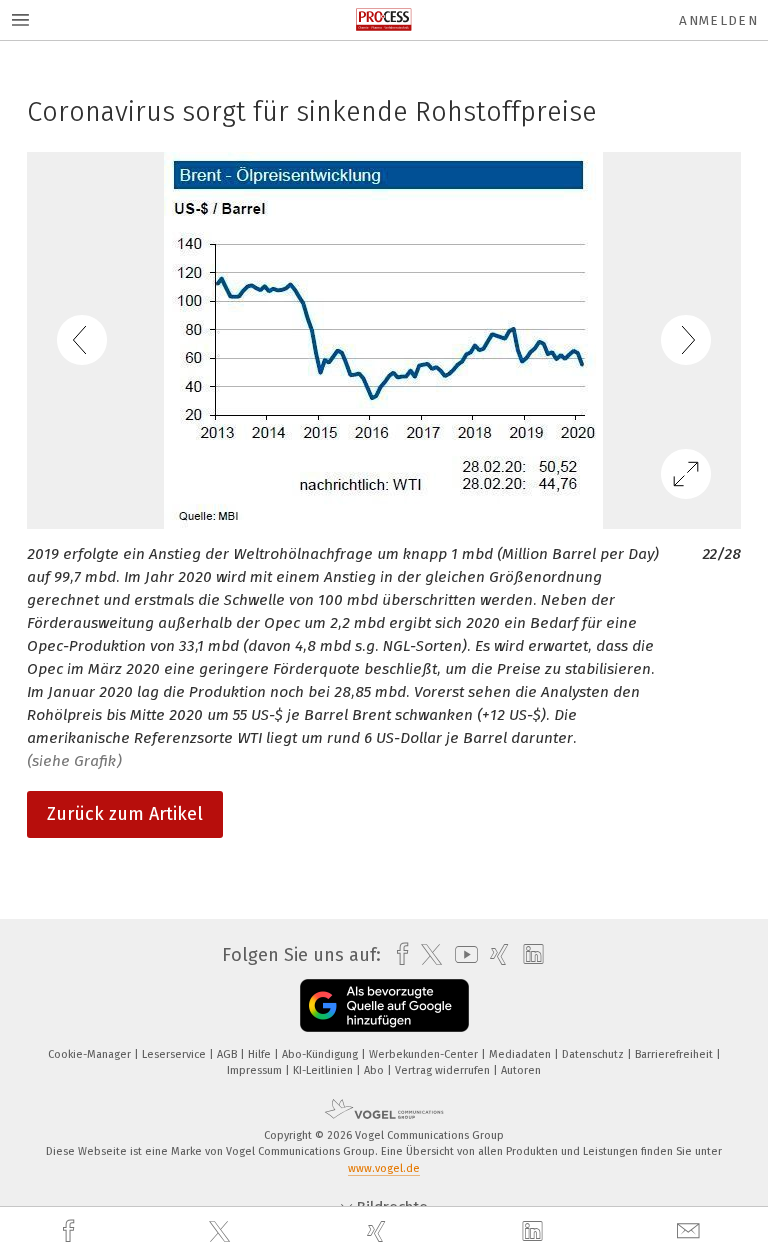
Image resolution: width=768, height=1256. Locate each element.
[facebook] (71, 1231)
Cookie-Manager (91, 1054)
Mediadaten (521, 1054)
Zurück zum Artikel (125, 814)
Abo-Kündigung (321, 1054)
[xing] (379, 1231)
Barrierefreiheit (675, 1054)
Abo (375, 1070)
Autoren (521, 1070)
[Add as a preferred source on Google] (384, 1005)
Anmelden (718, 20)
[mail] (691, 1231)
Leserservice (175, 1054)
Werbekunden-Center (425, 1054)
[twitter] (222, 1232)
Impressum (256, 1070)
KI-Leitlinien (324, 1070)
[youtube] (461, 954)
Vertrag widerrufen (444, 1070)
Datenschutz (594, 1054)
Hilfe (261, 1054)
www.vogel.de (384, 1168)
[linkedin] (535, 1232)
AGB (228, 1054)
